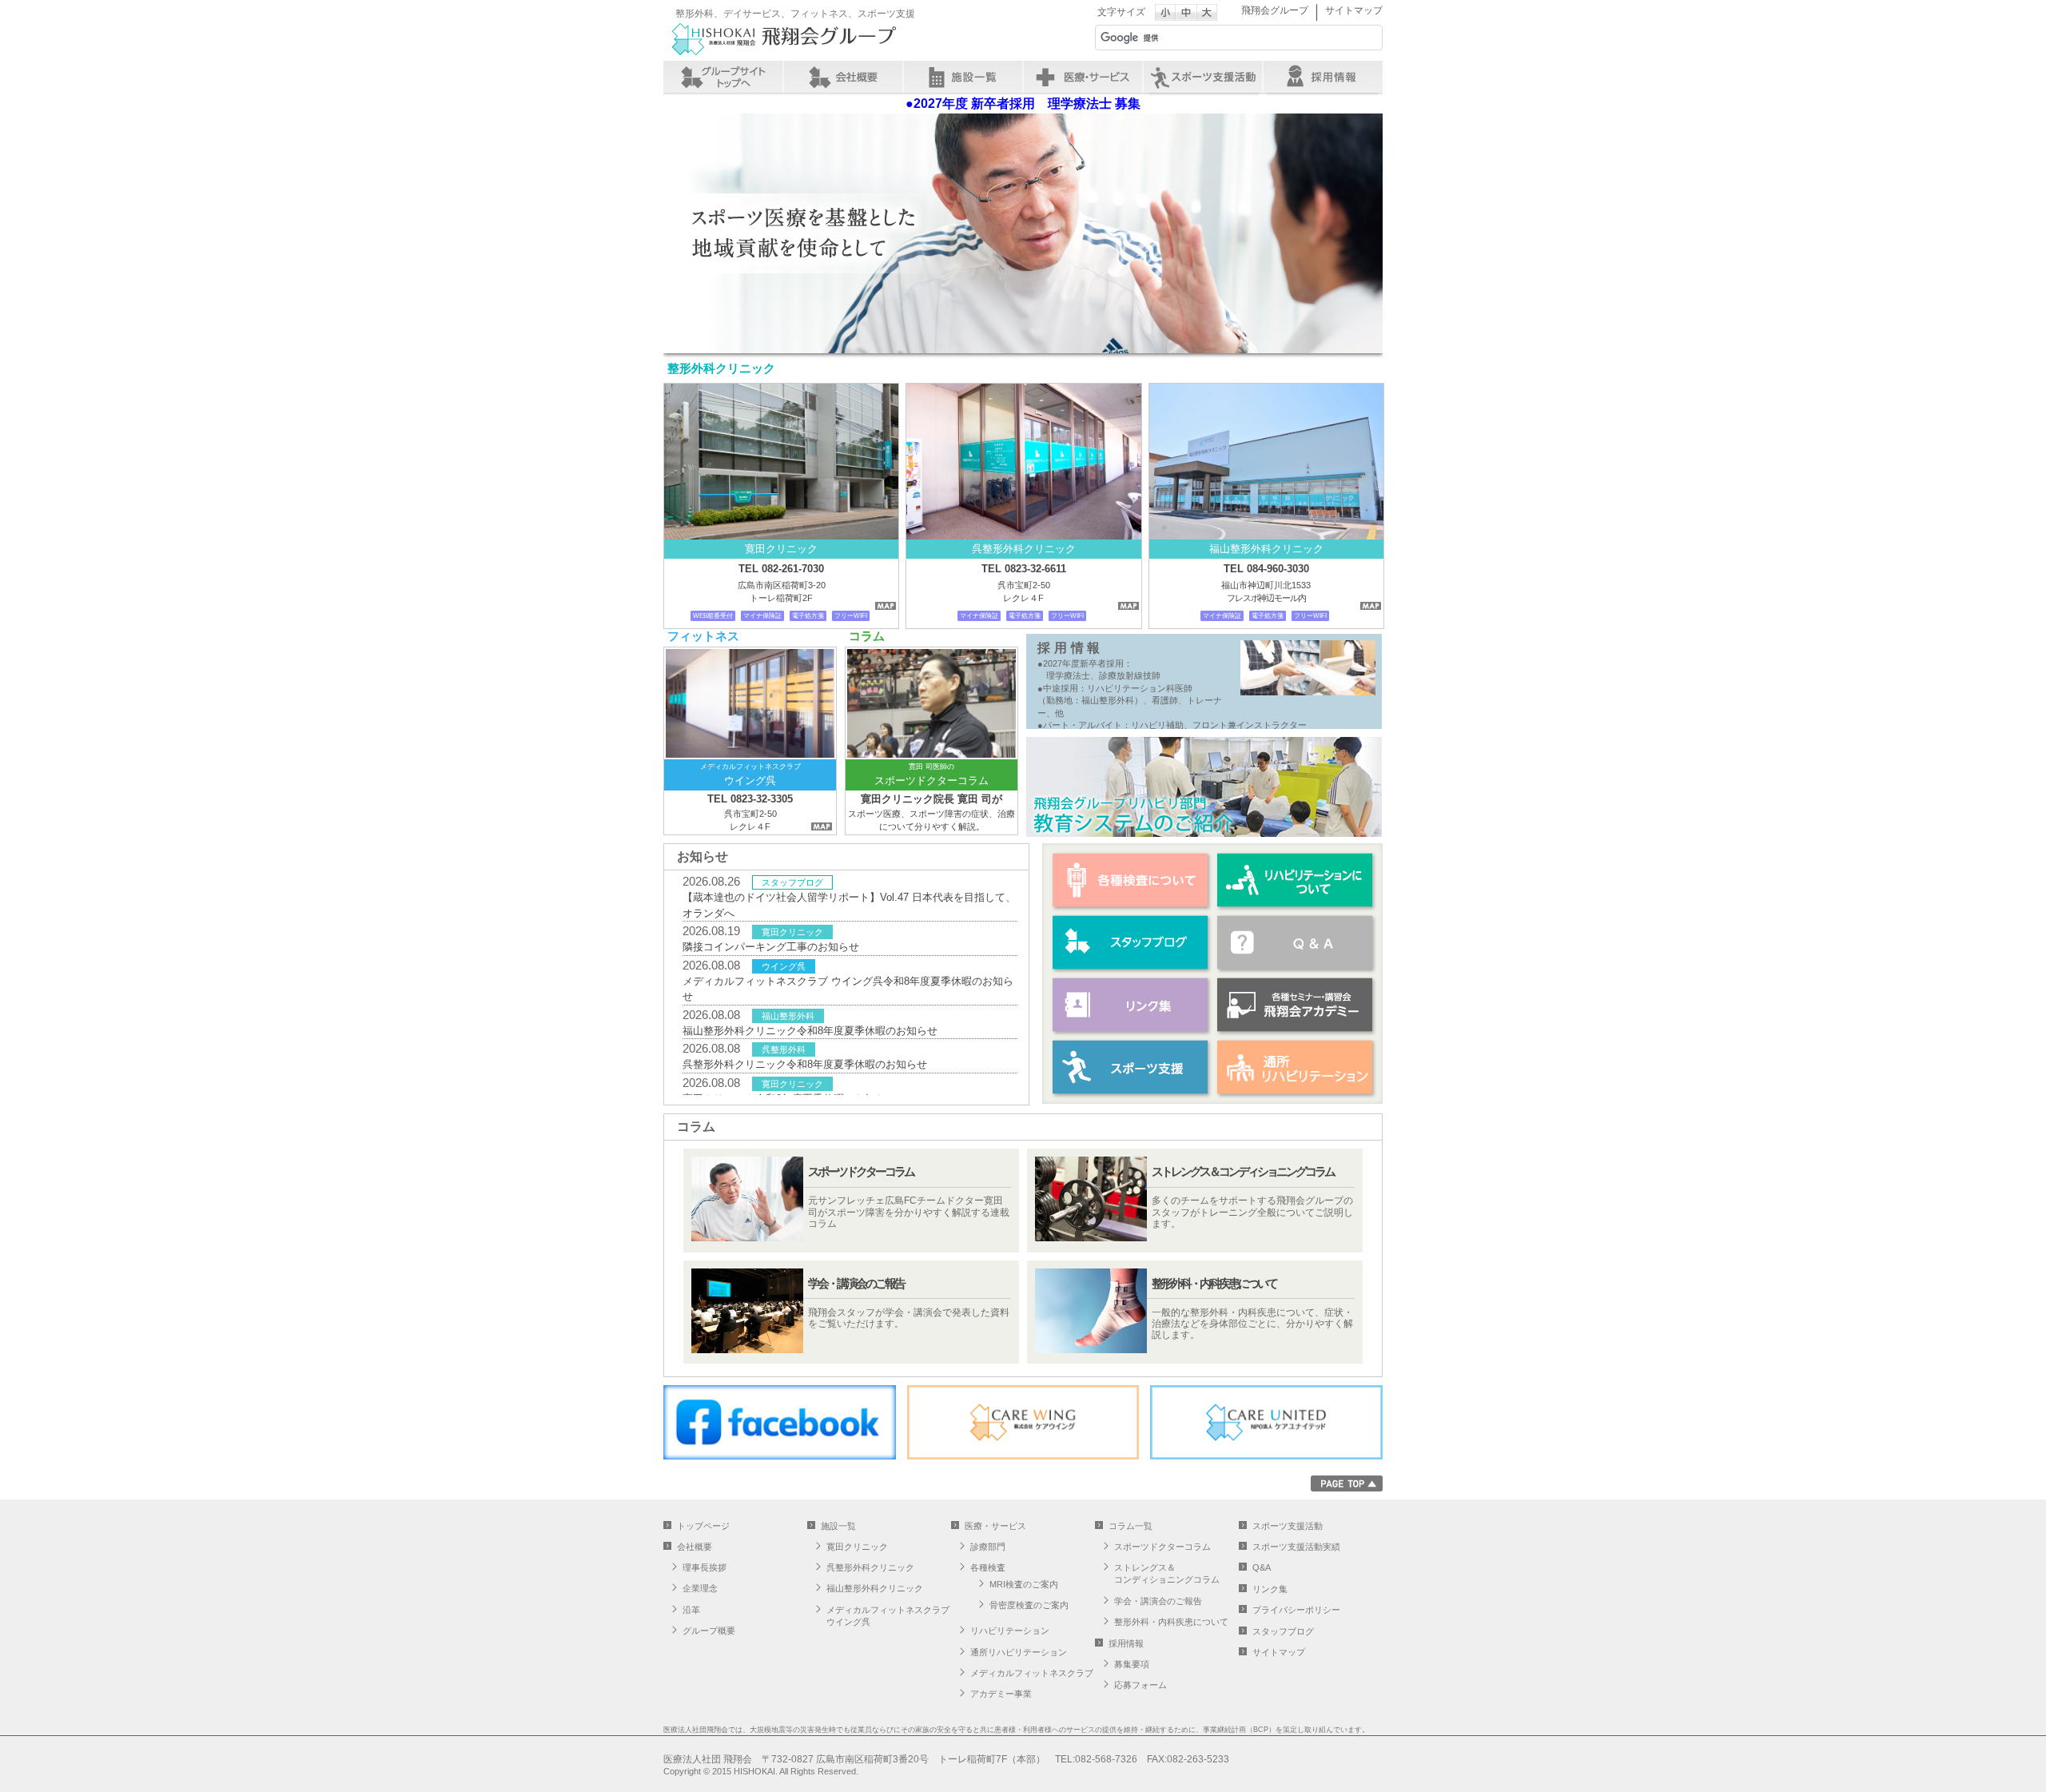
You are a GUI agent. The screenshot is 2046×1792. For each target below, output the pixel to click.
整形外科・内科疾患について (1171, 1622)
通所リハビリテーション (1296, 1067)
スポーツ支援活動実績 (1296, 1547)
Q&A (1262, 1567)
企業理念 (700, 1588)
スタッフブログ (1131, 942)
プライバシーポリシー (1296, 1610)
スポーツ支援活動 (1288, 1526)
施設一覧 (963, 77)
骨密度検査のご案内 (1029, 1605)
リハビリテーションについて (1296, 880)
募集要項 (1132, 1664)
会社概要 (843, 77)
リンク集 (1131, 1005)
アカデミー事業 (1001, 1694)
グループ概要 (709, 1631)
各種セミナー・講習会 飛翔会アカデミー (1296, 1005)
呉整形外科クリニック (870, 1567)
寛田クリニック (857, 1547)
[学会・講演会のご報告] (851, 1312)
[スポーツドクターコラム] (851, 1201)
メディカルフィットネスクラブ (1032, 1673)
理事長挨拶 (705, 1567)
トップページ (703, 1526)
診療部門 (988, 1547)
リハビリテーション (1010, 1631)
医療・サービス (1083, 77)
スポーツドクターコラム (1162, 1547)
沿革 (691, 1610)
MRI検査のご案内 (1024, 1584)
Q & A (1296, 942)
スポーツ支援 (1203, 77)
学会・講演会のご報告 (1158, 1601)
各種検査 (988, 1567)
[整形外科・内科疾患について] (1195, 1312)
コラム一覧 (1130, 1526)
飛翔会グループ (1275, 10)
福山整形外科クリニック (875, 1588)
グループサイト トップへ (723, 77)
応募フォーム (1140, 1685)
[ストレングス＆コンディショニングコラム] (1195, 1201)
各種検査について (1131, 880)
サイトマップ (1354, 10)
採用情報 (1323, 77)
